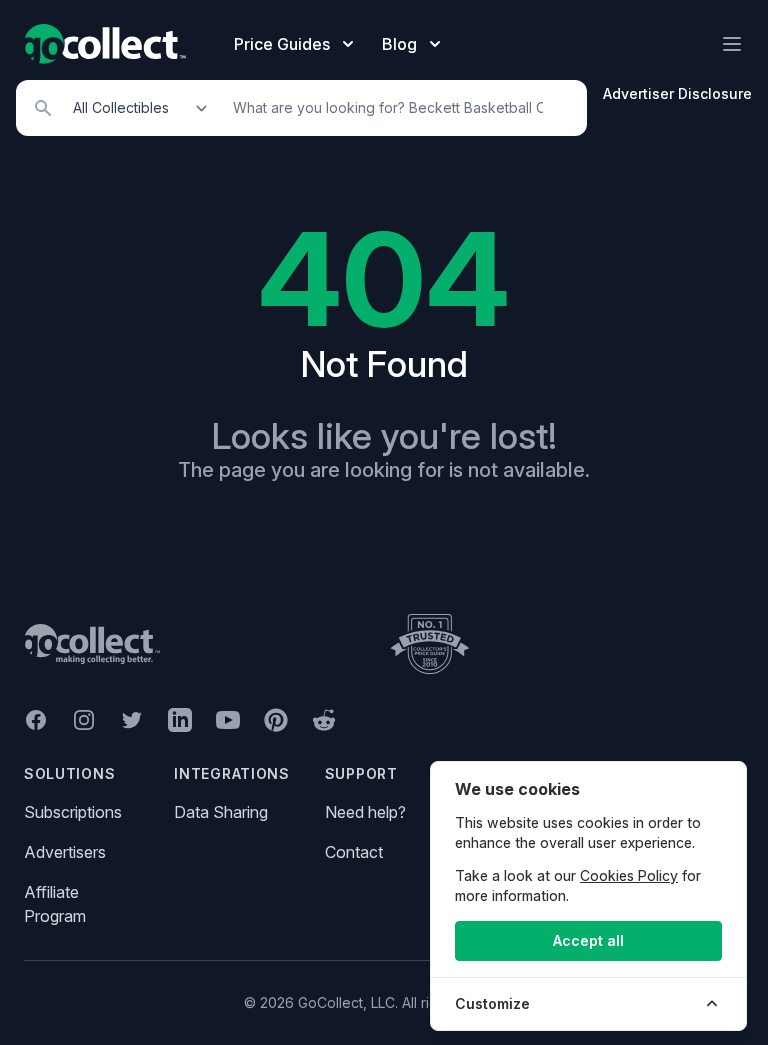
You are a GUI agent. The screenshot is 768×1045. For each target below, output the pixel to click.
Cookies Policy (629, 875)
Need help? (365, 812)
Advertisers (65, 852)
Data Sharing (221, 812)
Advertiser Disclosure (677, 93)
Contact (354, 852)
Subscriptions (73, 812)
